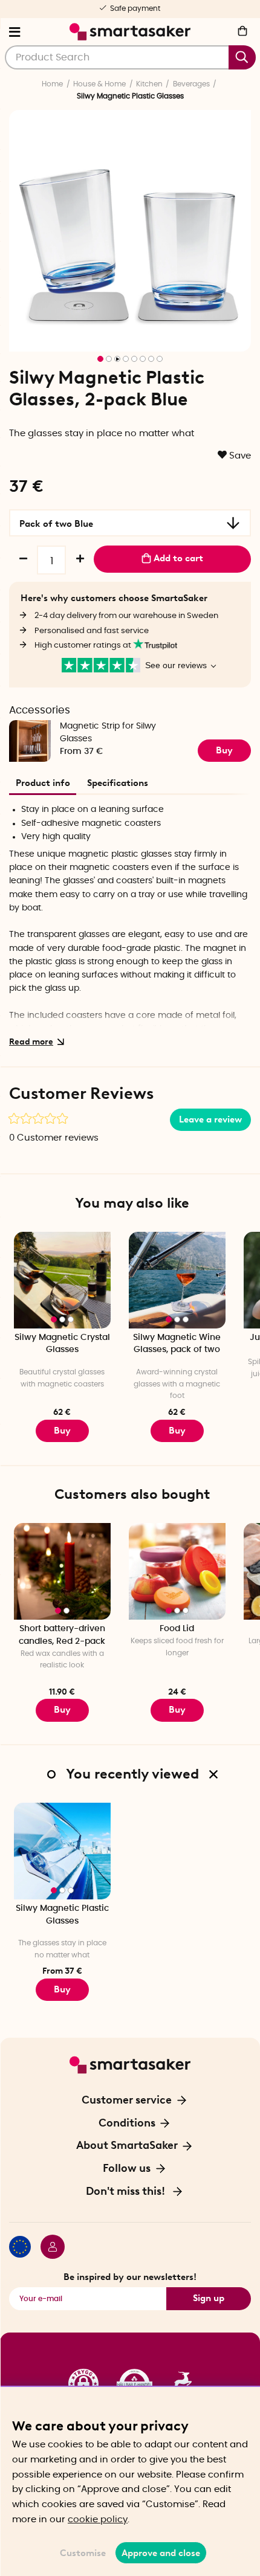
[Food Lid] (177, 1571)
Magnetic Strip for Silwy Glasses (108, 733)
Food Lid (177, 1629)
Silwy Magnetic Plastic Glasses (62, 1915)
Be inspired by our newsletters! (130, 2277)
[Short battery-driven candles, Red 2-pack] (62, 1571)
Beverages (191, 84)
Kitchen (149, 84)
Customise (83, 2553)
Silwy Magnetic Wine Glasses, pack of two (177, 1344)
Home (52, 84)
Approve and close (161, 2553)
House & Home (99, 84)
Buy (224, 750)
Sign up (209, 2298)
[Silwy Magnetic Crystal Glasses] (62, 1280)
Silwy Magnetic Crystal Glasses (62, 1344)
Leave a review (210, 1119)
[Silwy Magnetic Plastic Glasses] (62, 1851)
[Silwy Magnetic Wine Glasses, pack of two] (177, 1280)
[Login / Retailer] (48, 2249)
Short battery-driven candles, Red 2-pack (62, 1635)
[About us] (130, 2384)
